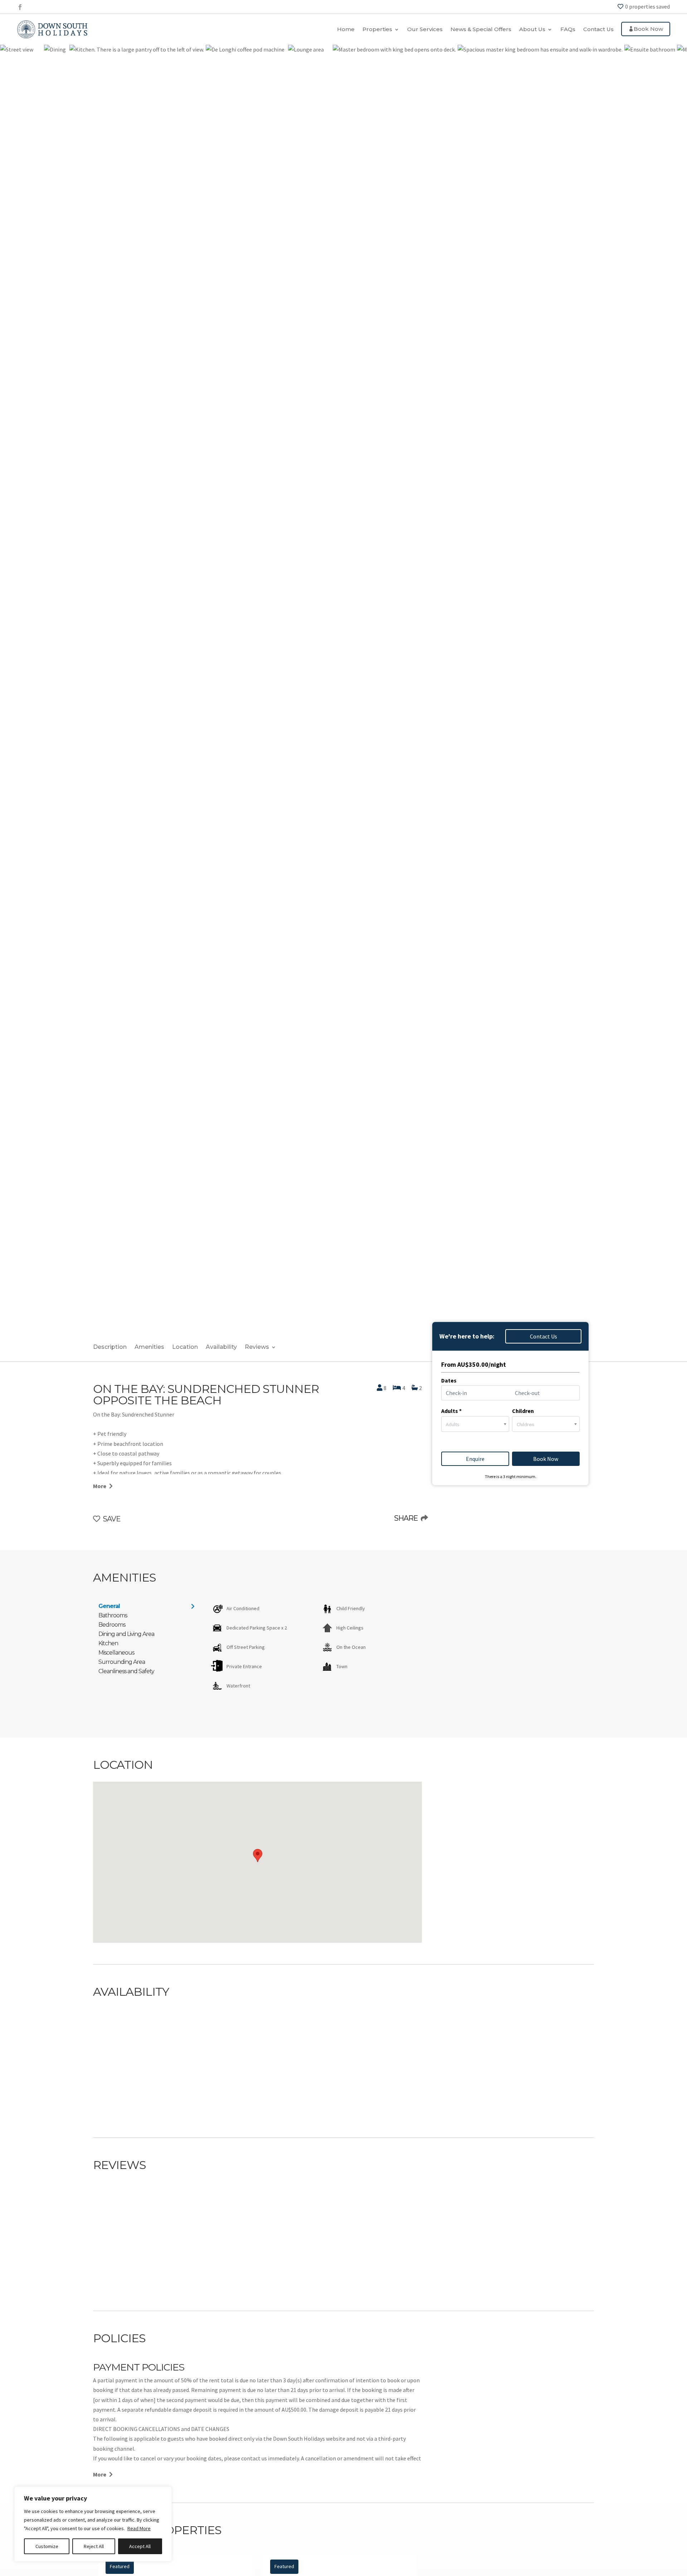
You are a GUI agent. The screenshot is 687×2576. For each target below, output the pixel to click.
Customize (47, 2546)
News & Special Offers (481, 29)
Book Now (648, 29)
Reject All (94, 2546)
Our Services (425, 29)
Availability (221, 1347)
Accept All (140, 2546)
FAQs (568, 29)
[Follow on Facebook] (20, 7)
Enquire (475, 1459)
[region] (93, 2524)
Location (185, 1347)
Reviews (257, 1347)
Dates (449, 1380)
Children (523, 1411)
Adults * (451, 1411)
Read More (139, 2528)
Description (110, 1347)
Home (346, 29)
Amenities (149, 1347)
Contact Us (598, 29)
